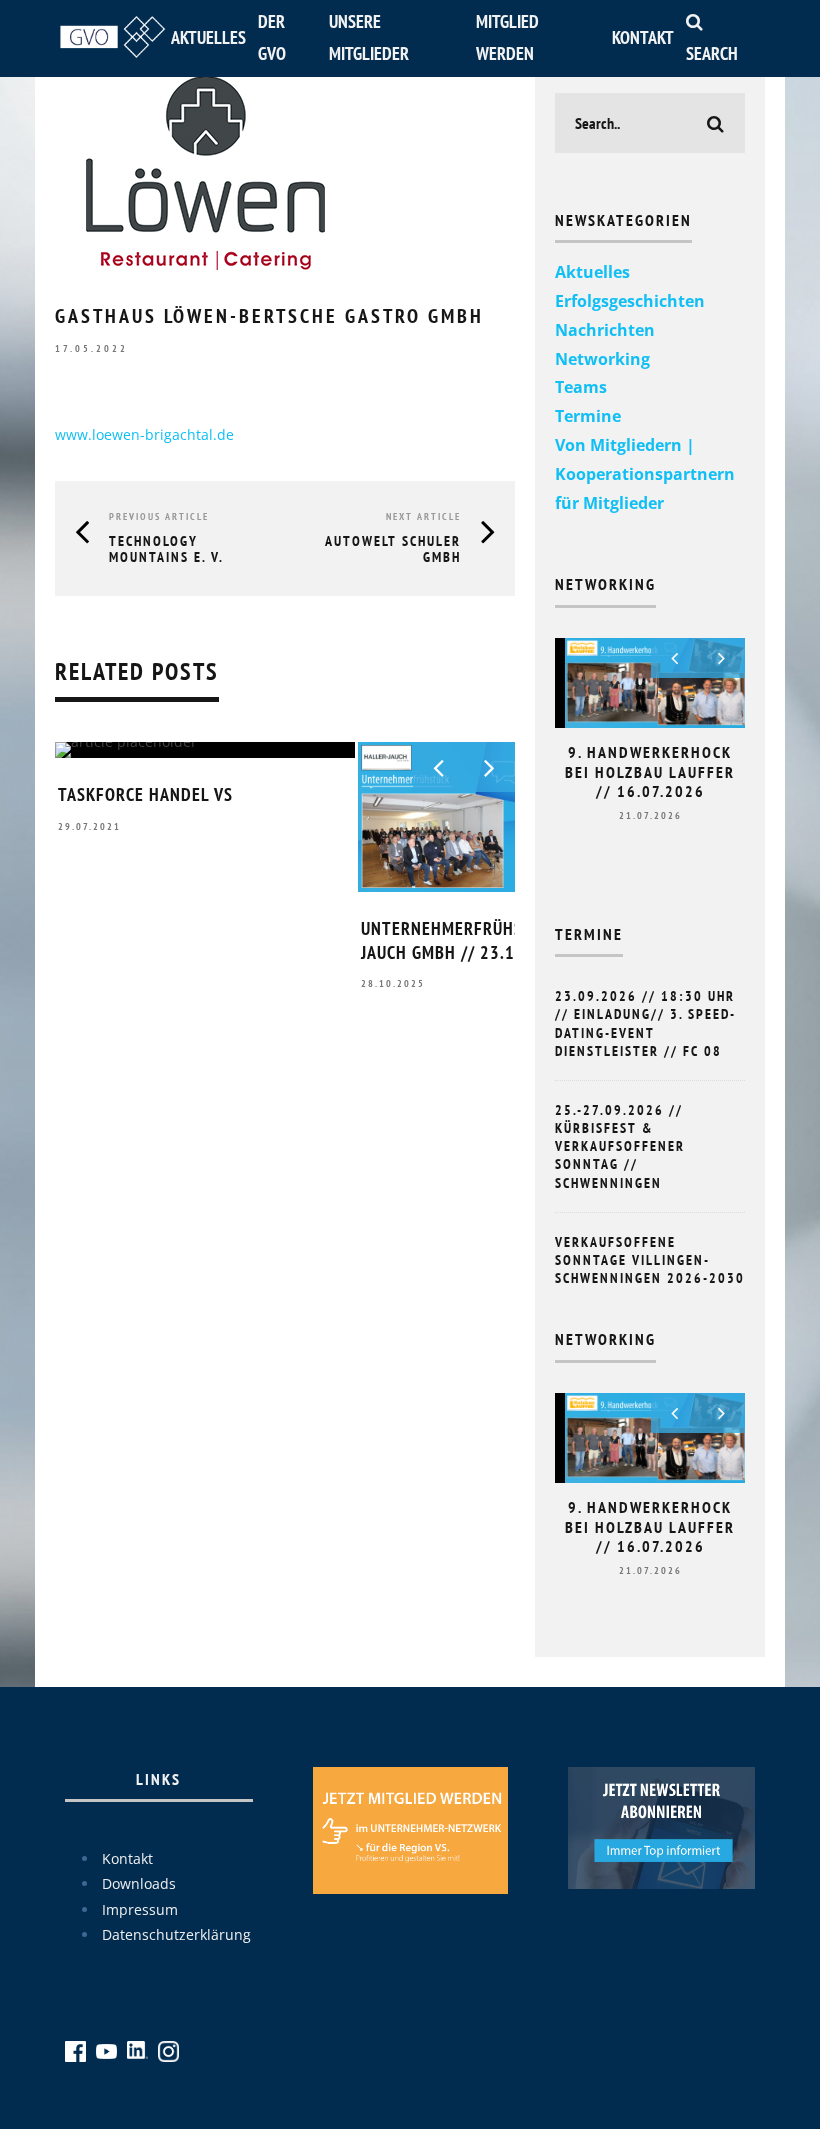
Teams (581, 387)
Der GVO (272, 37)
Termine (588, 416)
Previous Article (159, 516)
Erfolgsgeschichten (630, 301)
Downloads (139, 1883)
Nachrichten (605, 330)
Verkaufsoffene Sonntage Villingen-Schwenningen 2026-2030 (650, 1260)
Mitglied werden (507, 37)
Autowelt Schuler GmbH (393, 549)
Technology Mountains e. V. (166, 549)
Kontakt (643, 37)
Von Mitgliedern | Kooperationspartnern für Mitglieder (645, 474)
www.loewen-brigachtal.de (144, 434)
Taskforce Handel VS (145, 794)
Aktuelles (208, 37)
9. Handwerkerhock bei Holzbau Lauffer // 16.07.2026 (650, 771)
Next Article (423, 516)
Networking (602, 359)
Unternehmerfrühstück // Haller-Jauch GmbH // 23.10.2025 (505, 940)
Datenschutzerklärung (176, 1934)
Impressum (140, 1909)
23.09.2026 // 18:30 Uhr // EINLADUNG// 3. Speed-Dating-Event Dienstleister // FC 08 (645, 1023)
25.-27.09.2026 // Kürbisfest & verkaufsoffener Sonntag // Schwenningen (620, 1146)
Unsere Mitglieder (369, 37)
